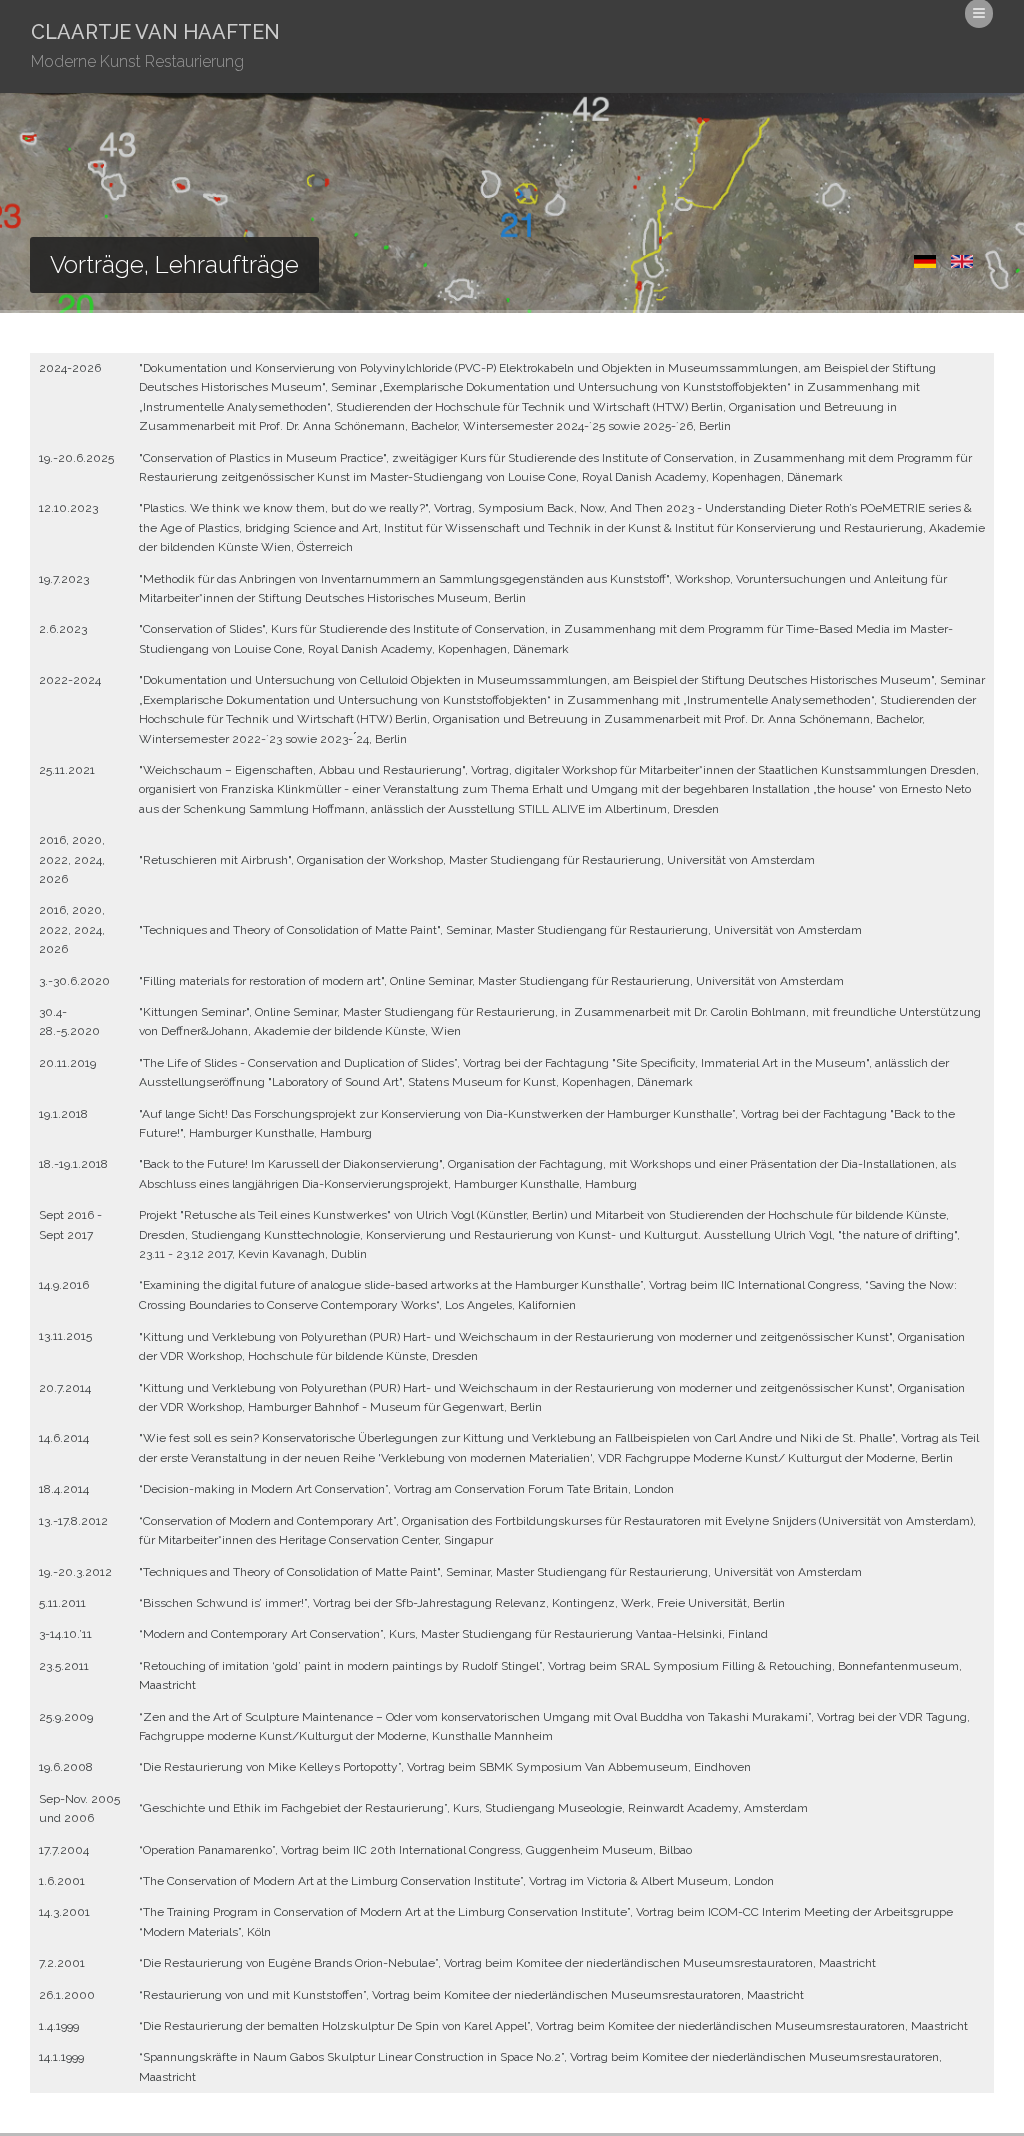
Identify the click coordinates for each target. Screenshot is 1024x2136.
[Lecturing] (959, 266)
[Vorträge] (922, 266)
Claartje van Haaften (155, 45)
